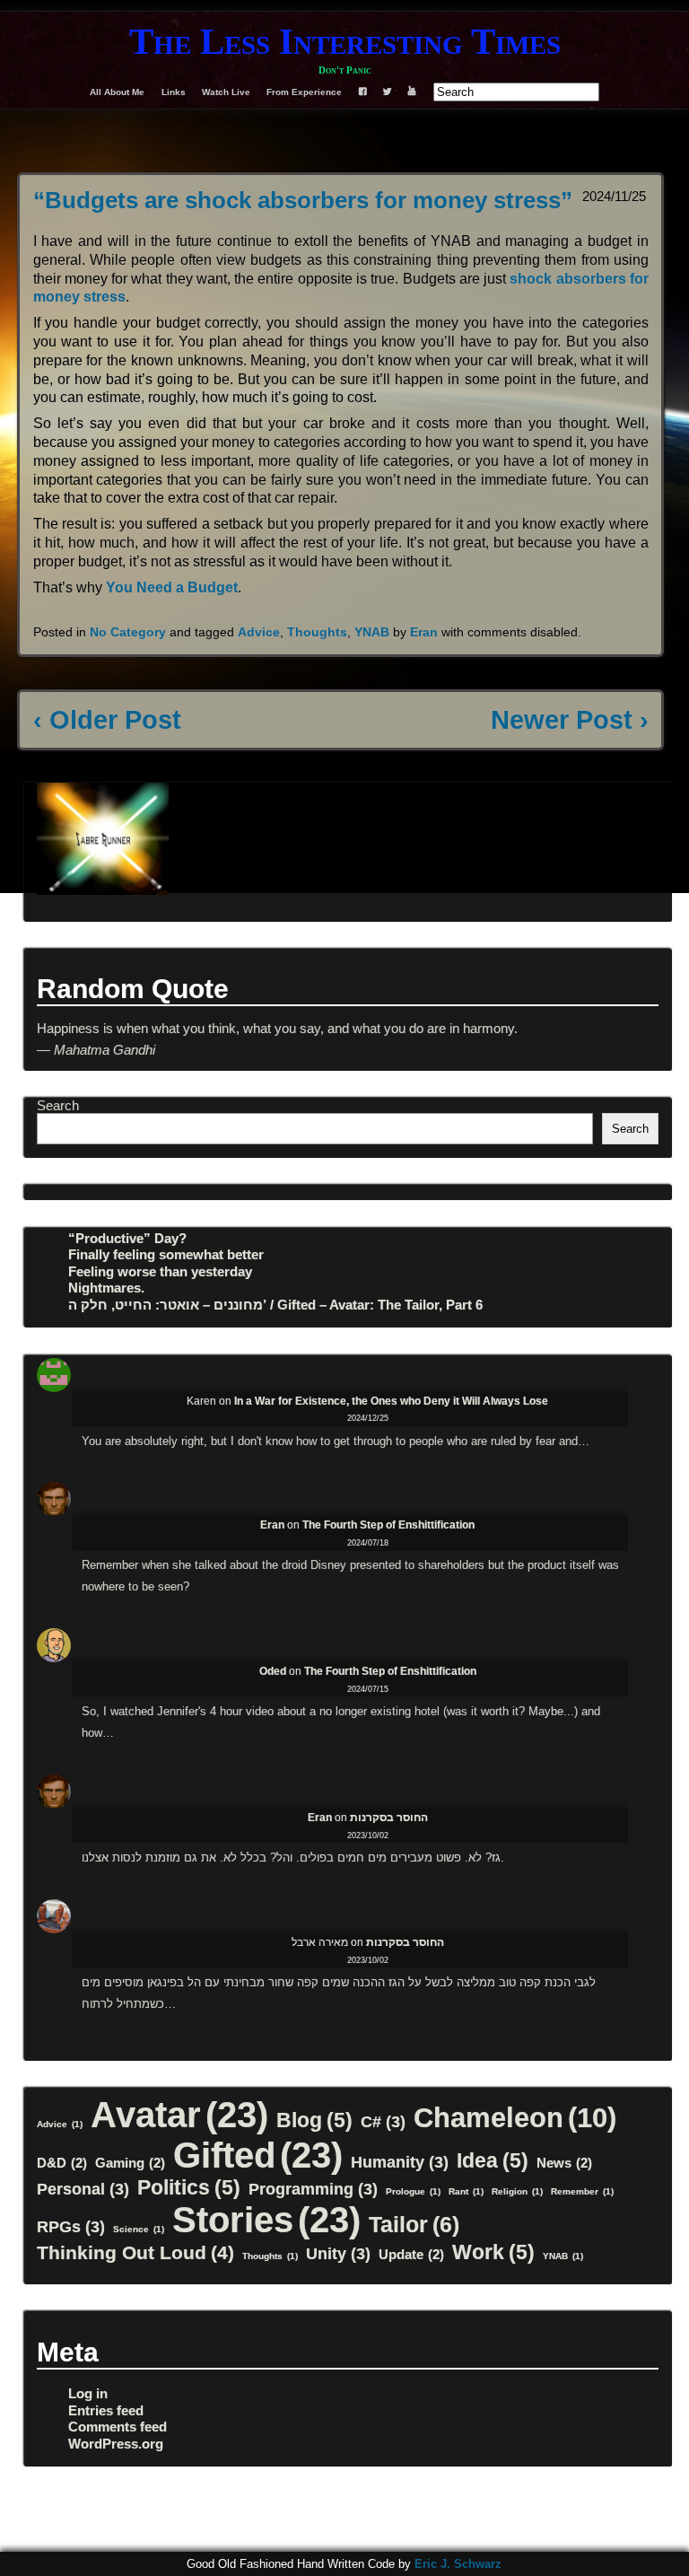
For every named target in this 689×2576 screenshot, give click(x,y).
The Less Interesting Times (345, 42)
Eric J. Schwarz (458, 2564)
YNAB (372, 632)
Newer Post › (570, 720)
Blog (314, 2120)
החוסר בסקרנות (389, 1818)
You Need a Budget (172, 587)
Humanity (400, 2162)
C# (383, 2121)
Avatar (179, 2115)
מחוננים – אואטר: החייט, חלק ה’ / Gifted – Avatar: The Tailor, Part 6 (275, 1305)
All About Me (117, 92)
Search (58, 1105)
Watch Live (226, 92)
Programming (313, 2189)
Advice (259, 632)
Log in (88, 2393)
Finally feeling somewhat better (166, 1254)
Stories (266, 2220)
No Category (128, 632)
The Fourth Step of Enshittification (388, 1525)
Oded (273, 1671)
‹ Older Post (107, 720)
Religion (517, 2191)
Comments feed (118, 2427)
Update (411, 2254)
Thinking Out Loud (135, 2252)
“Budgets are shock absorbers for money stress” (303, 200)
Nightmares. (106, 1288)
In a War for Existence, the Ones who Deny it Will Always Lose (391, 1401)
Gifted (258, 2155)
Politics (189, 2187)
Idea (493, 2160)
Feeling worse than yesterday (160, 1271)
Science (139, 2229)
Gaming (130, 2163)
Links (174, 92)
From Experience (304, 92)
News (564, 2163)
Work (493, 2252)
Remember (582, 2191)
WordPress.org (116, 2444)
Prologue (413, 2191)
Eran (424, 632)
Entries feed (106, 2410)
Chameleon (515, 2117)
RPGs (71, 2226)
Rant (466, 2191)
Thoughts (317, 632)
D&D (62, 2163)
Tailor (414, 2224)
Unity (338, 2253)
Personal (83, 2189)
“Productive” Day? (127, 1238)
